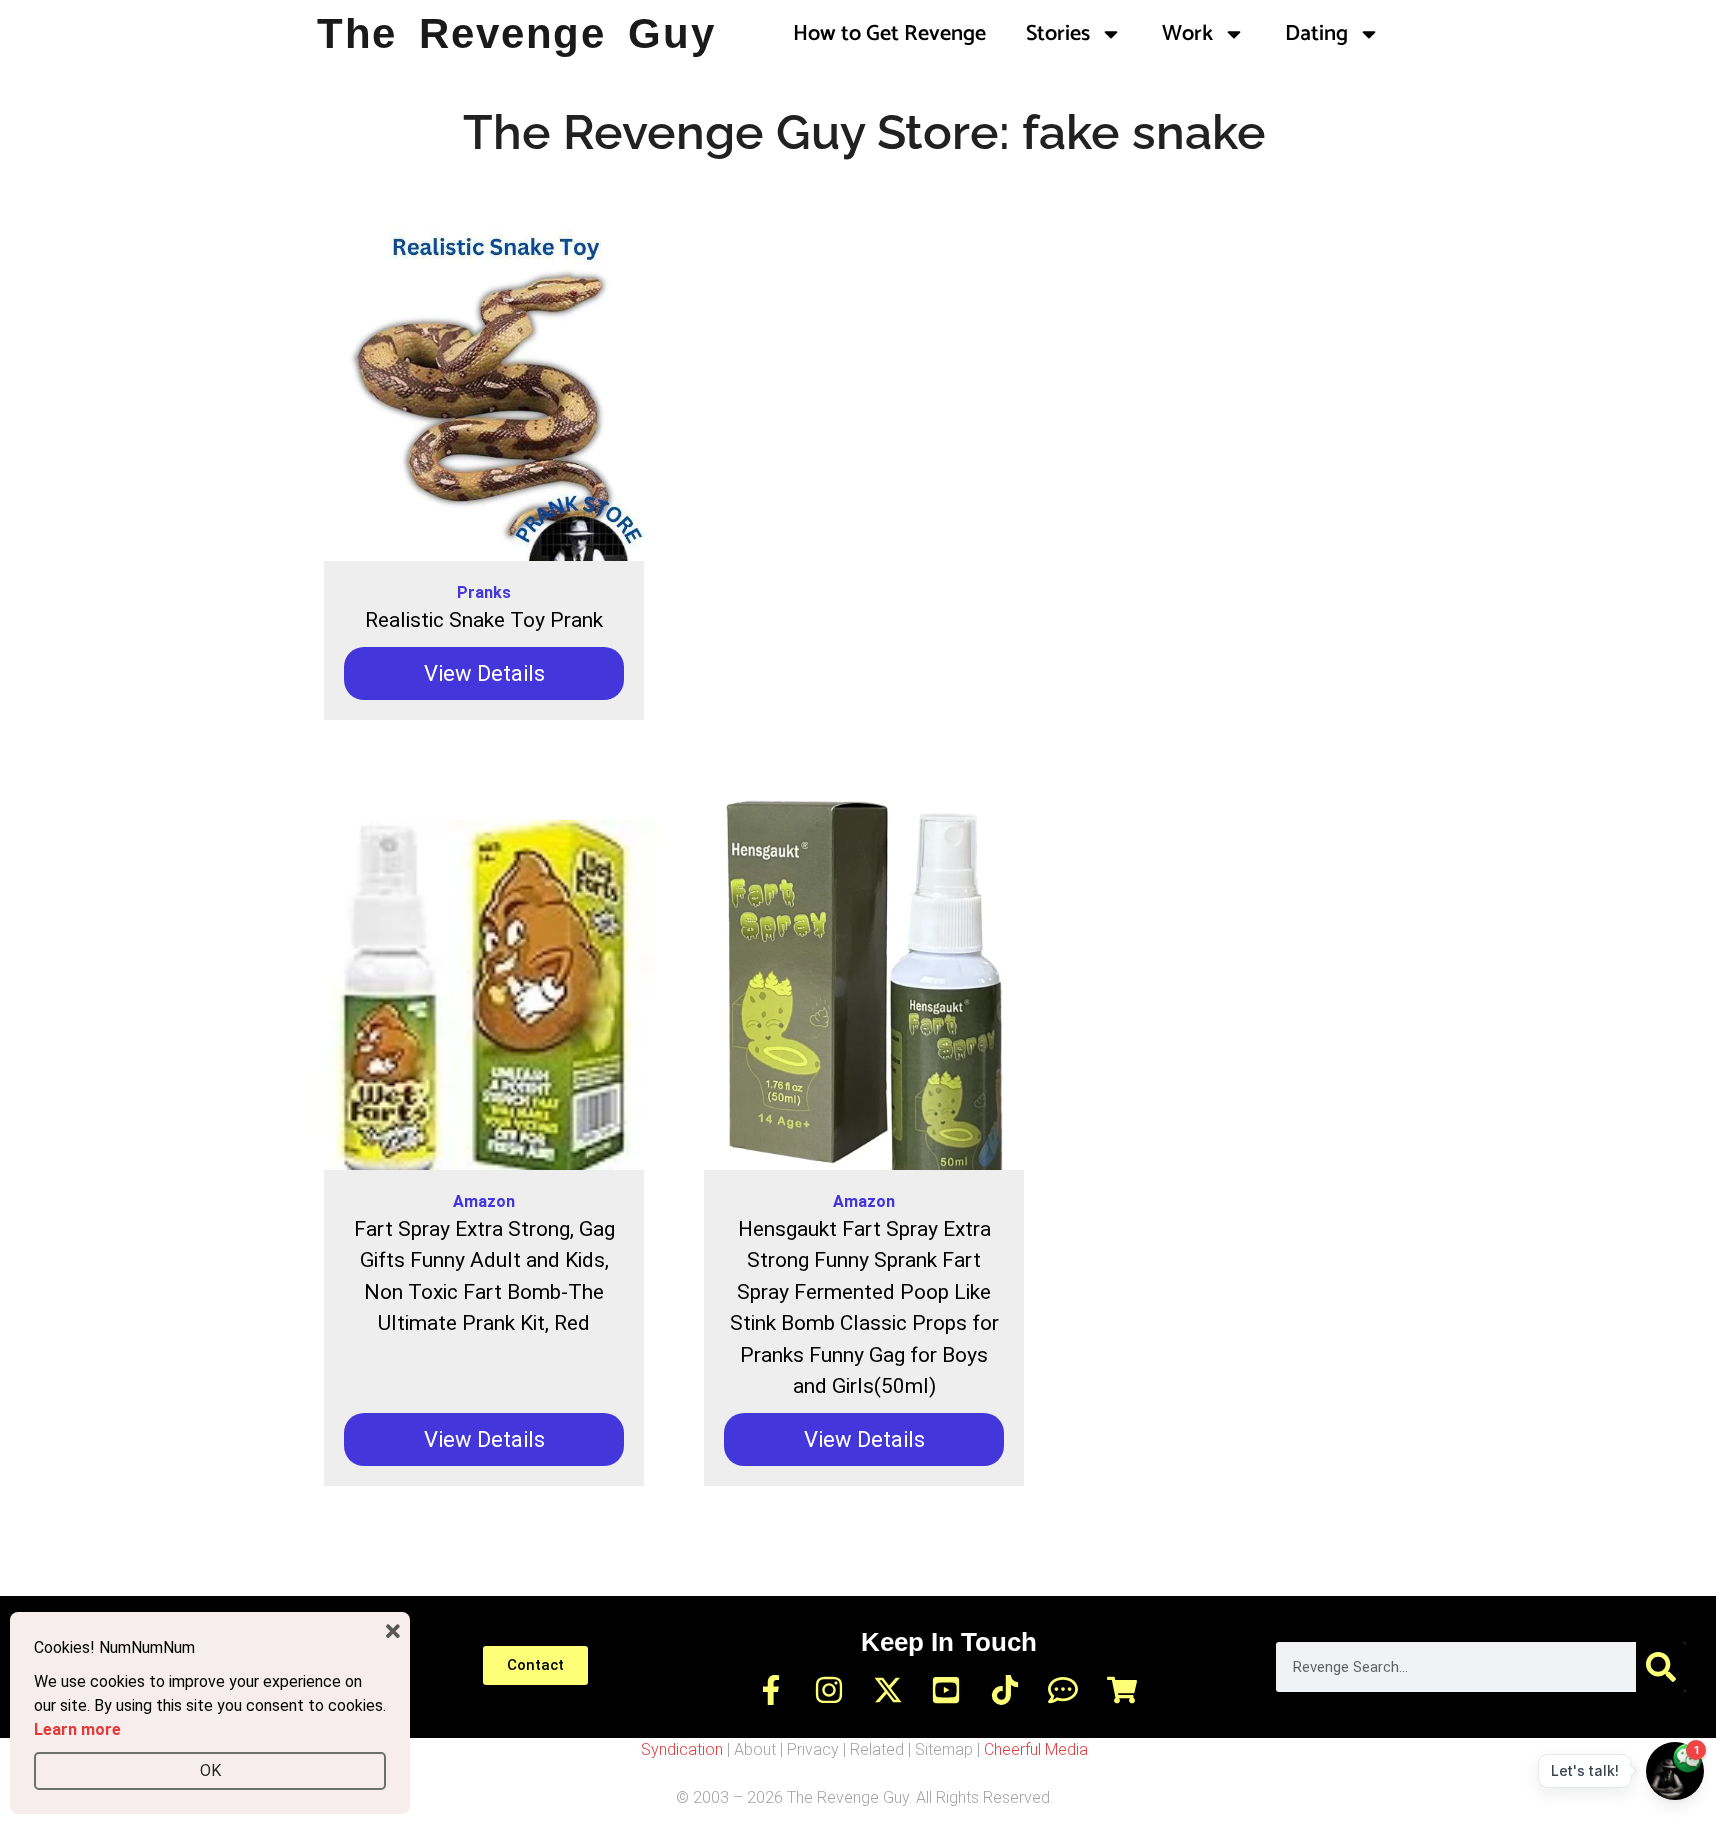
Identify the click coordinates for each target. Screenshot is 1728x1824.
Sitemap (944, 1749)
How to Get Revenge (889, 34)
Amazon (484, 1201)
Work (1187, 34)
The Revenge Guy (516, 33)
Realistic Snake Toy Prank (484, 620)
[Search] (1661, 1667)
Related (877, 1749)
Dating (1316, 34)
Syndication (682, 1749)
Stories (1058, 34)
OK (210, 1770)
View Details (484, 673)
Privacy (813, 1749)
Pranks (484, 592)
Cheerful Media (1036, 1749)
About (755, 1749)
